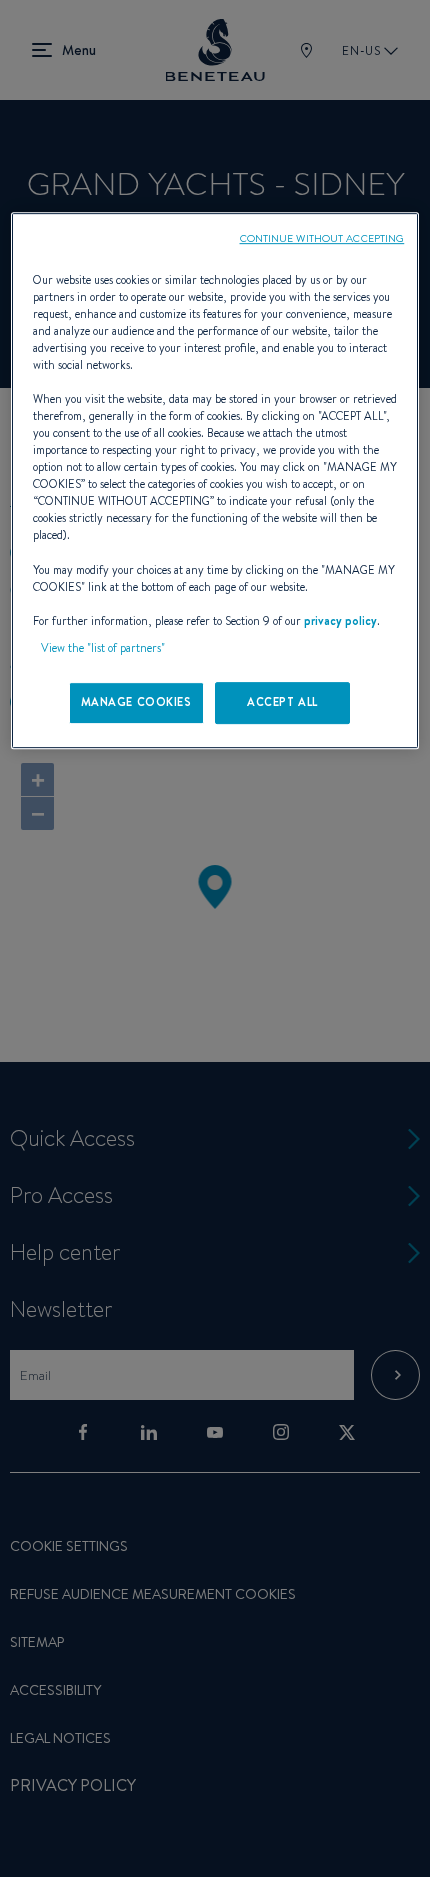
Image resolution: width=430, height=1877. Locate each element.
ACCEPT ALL (282, 702)
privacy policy (340, 621)
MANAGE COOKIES (136, 702)
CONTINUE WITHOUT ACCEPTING (322, 238)
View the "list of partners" (103, 648)
